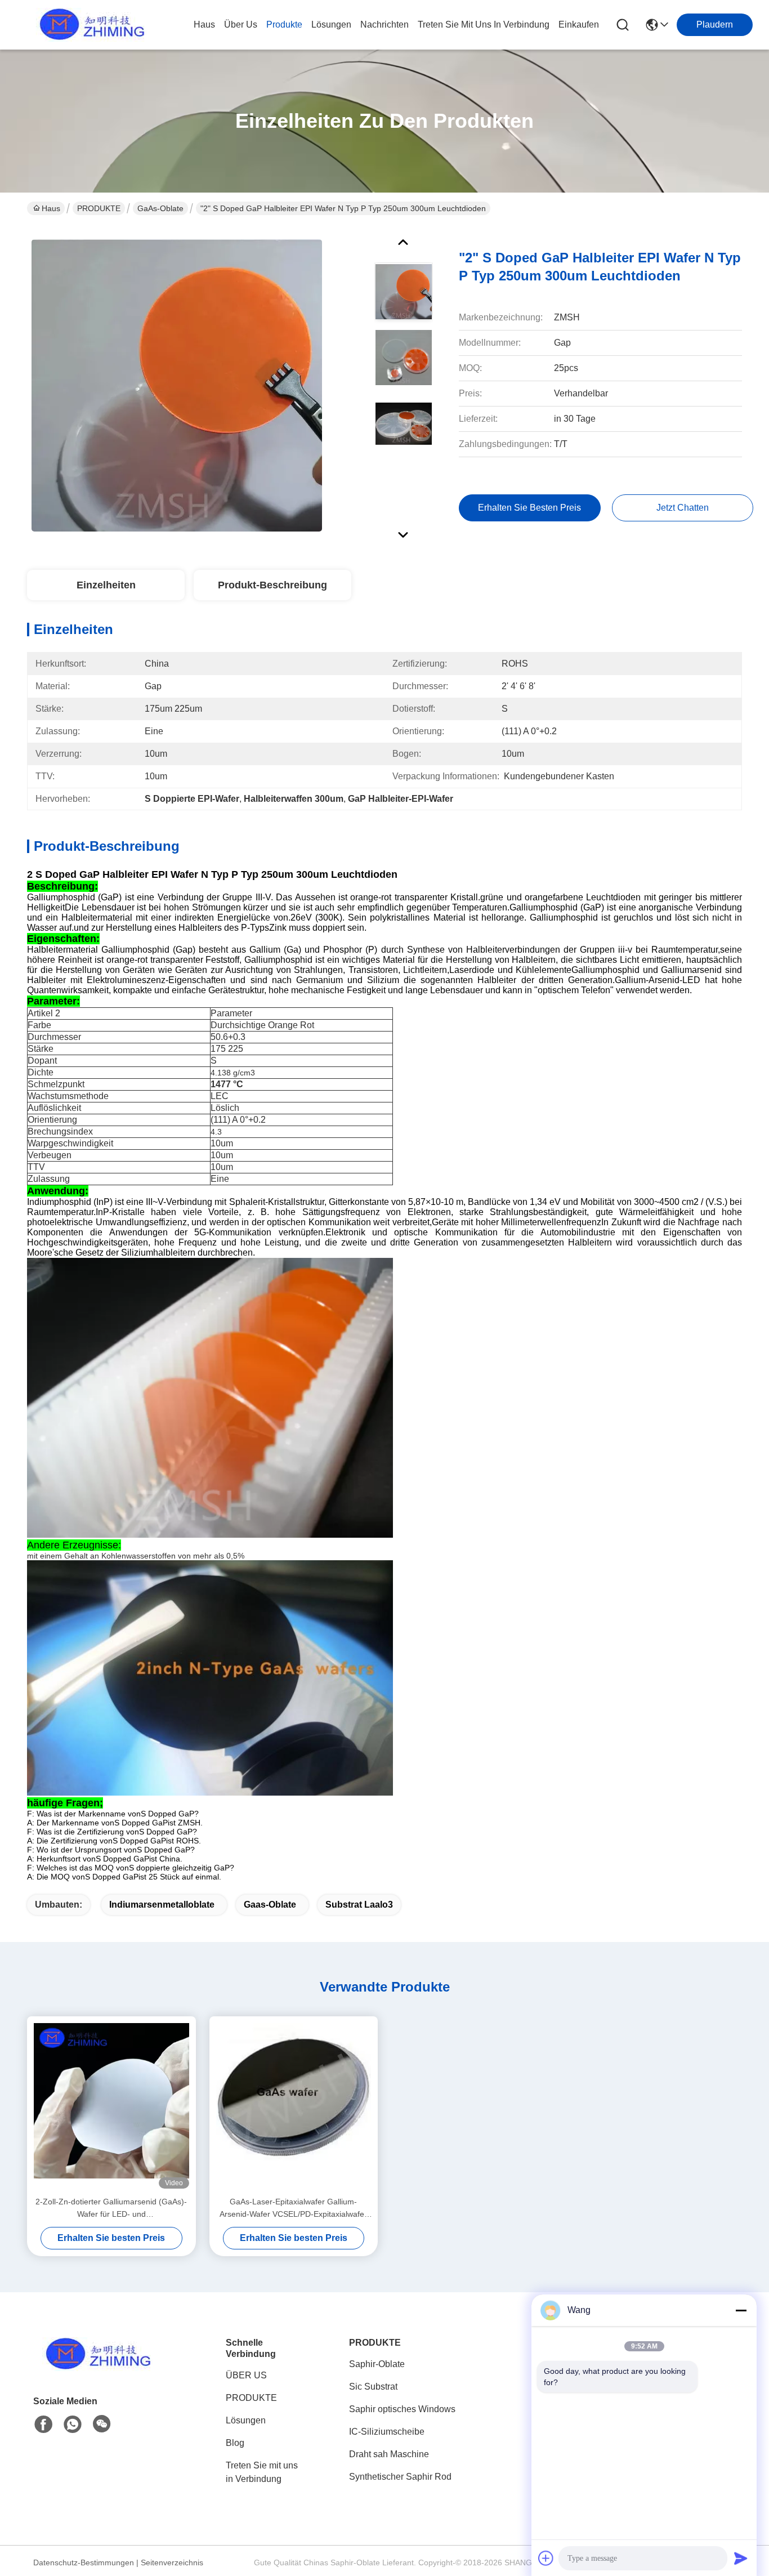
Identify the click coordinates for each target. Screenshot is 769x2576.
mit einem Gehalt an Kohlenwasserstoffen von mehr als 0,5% (136, 1556)
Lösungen (246, 2420)
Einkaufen (579, 24)
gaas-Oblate (270, 1905)
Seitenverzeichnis (172, 2562)
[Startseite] (95, 2368)
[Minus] (741, 2310)
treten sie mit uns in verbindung (484, 24)
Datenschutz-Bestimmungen (84, 2562)
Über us (241, 24)
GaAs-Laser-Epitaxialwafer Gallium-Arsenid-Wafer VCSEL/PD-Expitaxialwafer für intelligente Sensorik (293, 2209)
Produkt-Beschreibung (272, 585)
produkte (284, 24)
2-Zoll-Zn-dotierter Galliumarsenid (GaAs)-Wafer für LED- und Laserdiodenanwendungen (111, 2209)
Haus (204, 24)
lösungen (331, 24)
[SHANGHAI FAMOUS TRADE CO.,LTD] (89, 25)
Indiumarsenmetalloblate (162, 1905)
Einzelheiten (106, 585)
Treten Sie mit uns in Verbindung (262, 2472)
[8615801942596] (73, 2425)
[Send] (741, 2558)
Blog (235, 2443)
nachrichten (384, 24)
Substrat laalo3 (359, 1905)
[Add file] (546, 2558)
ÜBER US (246, 2375)
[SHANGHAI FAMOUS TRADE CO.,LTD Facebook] (43, 2425)
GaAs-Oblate (160, 208)
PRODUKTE (99, 208)
